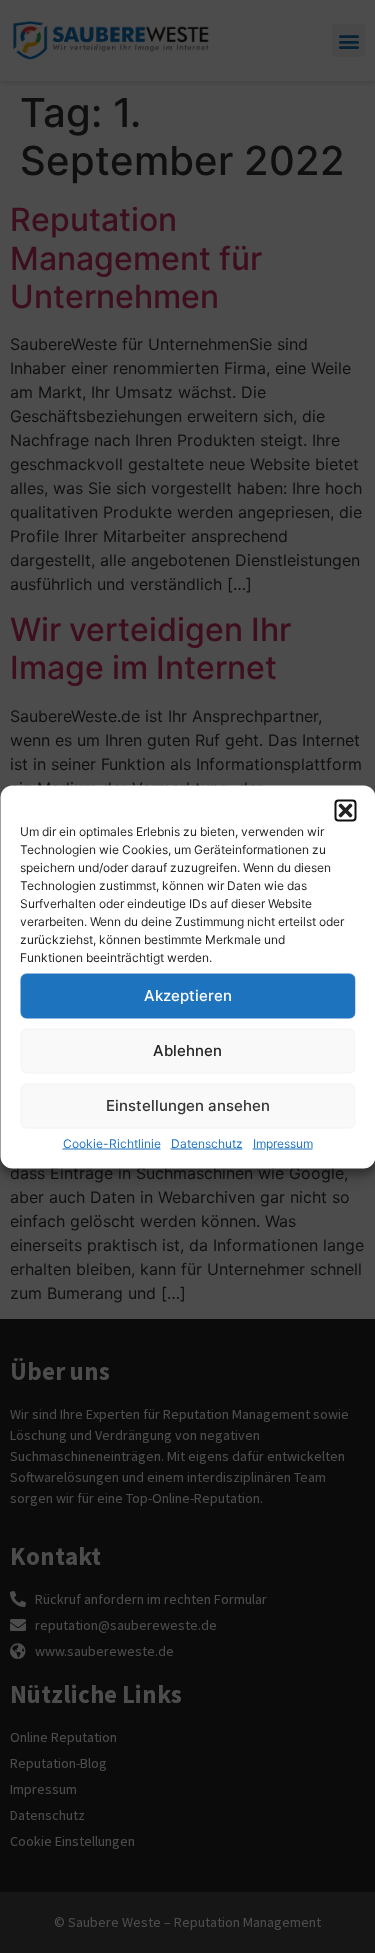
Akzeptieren (188, 995)
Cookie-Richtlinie (112, 1142)
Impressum (283, 1142)
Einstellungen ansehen (188, 1105)
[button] (345, 810)
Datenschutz (207, 1142)
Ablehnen (187, 1050)
